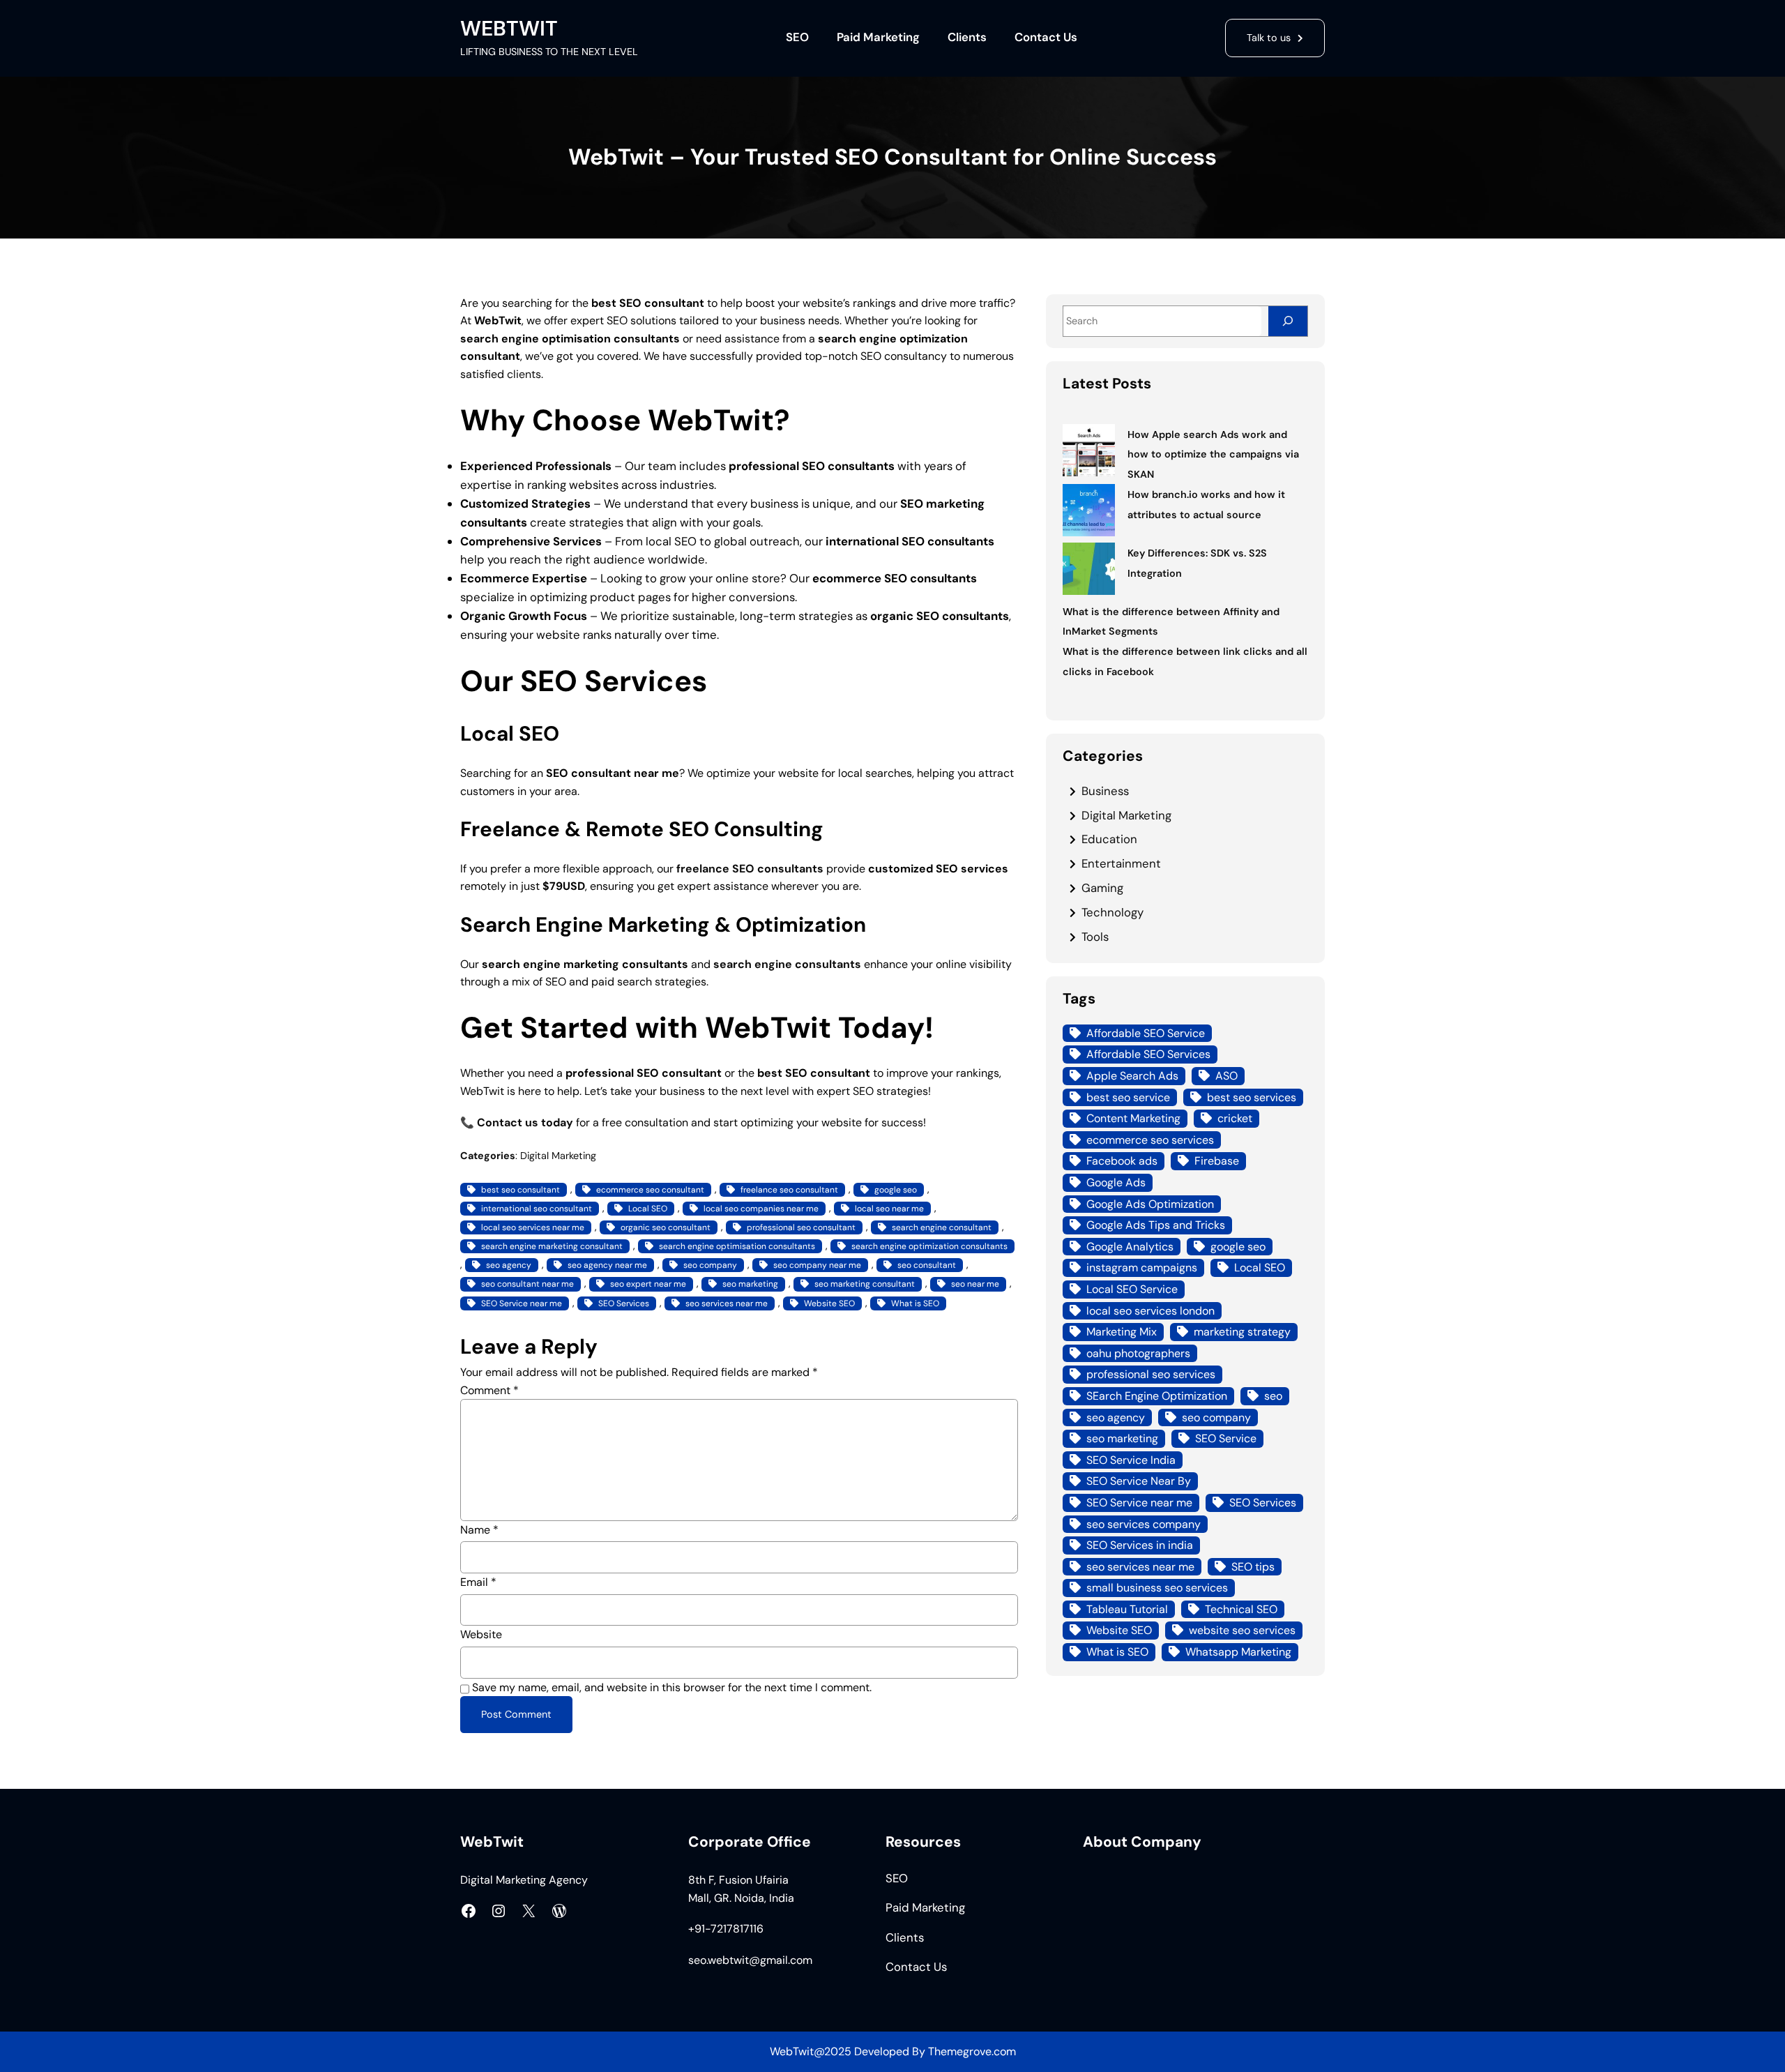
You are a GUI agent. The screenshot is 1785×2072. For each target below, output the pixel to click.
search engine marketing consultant (552, 1246)
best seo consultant (521, 1190)
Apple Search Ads (1132, 1076)
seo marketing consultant (865, 1284)
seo (1273, 1396)
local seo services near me (533, 1227)
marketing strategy (1242, 1332)
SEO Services (624, 1303)
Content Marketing (1133, 1118)
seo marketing (750, 1284)
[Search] (1288, 321)
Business (1105, 791)
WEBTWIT (509, 28)
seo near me (975, 1284)
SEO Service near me (522, 1303)
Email (478, 1582)
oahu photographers (1138, 1353)
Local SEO (648, 1209)
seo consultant (927, 1265)
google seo (896, 1190)
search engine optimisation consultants (737, 1246)
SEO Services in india (1140, 1545)
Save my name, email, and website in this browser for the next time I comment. (672, 1687)
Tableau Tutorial (1127, 1609)
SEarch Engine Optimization (1157, 1396)
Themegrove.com (972, 2051)
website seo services (1242, 1630)
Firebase (1217, 1161)
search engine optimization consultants (929, 1246)
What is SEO (915, 1303)
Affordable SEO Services (1148, 1054)
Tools (1095, 937)
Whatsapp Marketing (1238, 1652)
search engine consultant (942, 1227)
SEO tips (1253, 1567)
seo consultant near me (527, 1284)
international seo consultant (537, 1209)
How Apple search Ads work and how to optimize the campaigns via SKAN (1213, 455)
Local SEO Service (1132, 1289)
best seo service (1128, 1097)
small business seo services (1157, 1588)
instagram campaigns (1142, 1268)
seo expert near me (648, 1284)
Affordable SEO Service (1146, 1033)
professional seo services (1151, 1374)
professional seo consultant (801, 1227)
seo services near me (727, 1303)
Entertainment (1121, 863)
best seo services (1252, 1097)
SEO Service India (1131, 1460)
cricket (1235, 1118)
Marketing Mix (1122, 1332)
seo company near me (817, 1265)
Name (479, 1530)
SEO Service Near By (1139, 1481)
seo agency (509, 1265)
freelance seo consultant (789, 1190)
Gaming (1102, 888)
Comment (489, 1390)
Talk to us (1269, 38)
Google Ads (1116, 1182)
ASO (1226, 1076)
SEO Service (1226, 1438)
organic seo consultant (666, 1227)
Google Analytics (1130, 1247)
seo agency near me (607, 1265)
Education (1109, 839)
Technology (1112, 912)
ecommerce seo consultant (650, 1190)
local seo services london (1150, 1311)
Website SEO (829, 1303)
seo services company (1144, 1524)
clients (524, 374)
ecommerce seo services (1150, 1140)
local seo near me (889, 1209)
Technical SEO (1241, 1609)
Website (481, 1634)
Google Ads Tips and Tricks (1156, 1225)
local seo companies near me (761, 1209)
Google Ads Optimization (1150, 1204)
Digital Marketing (558, 1156)
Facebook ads (1122, 1161)
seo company (710, 1265)
